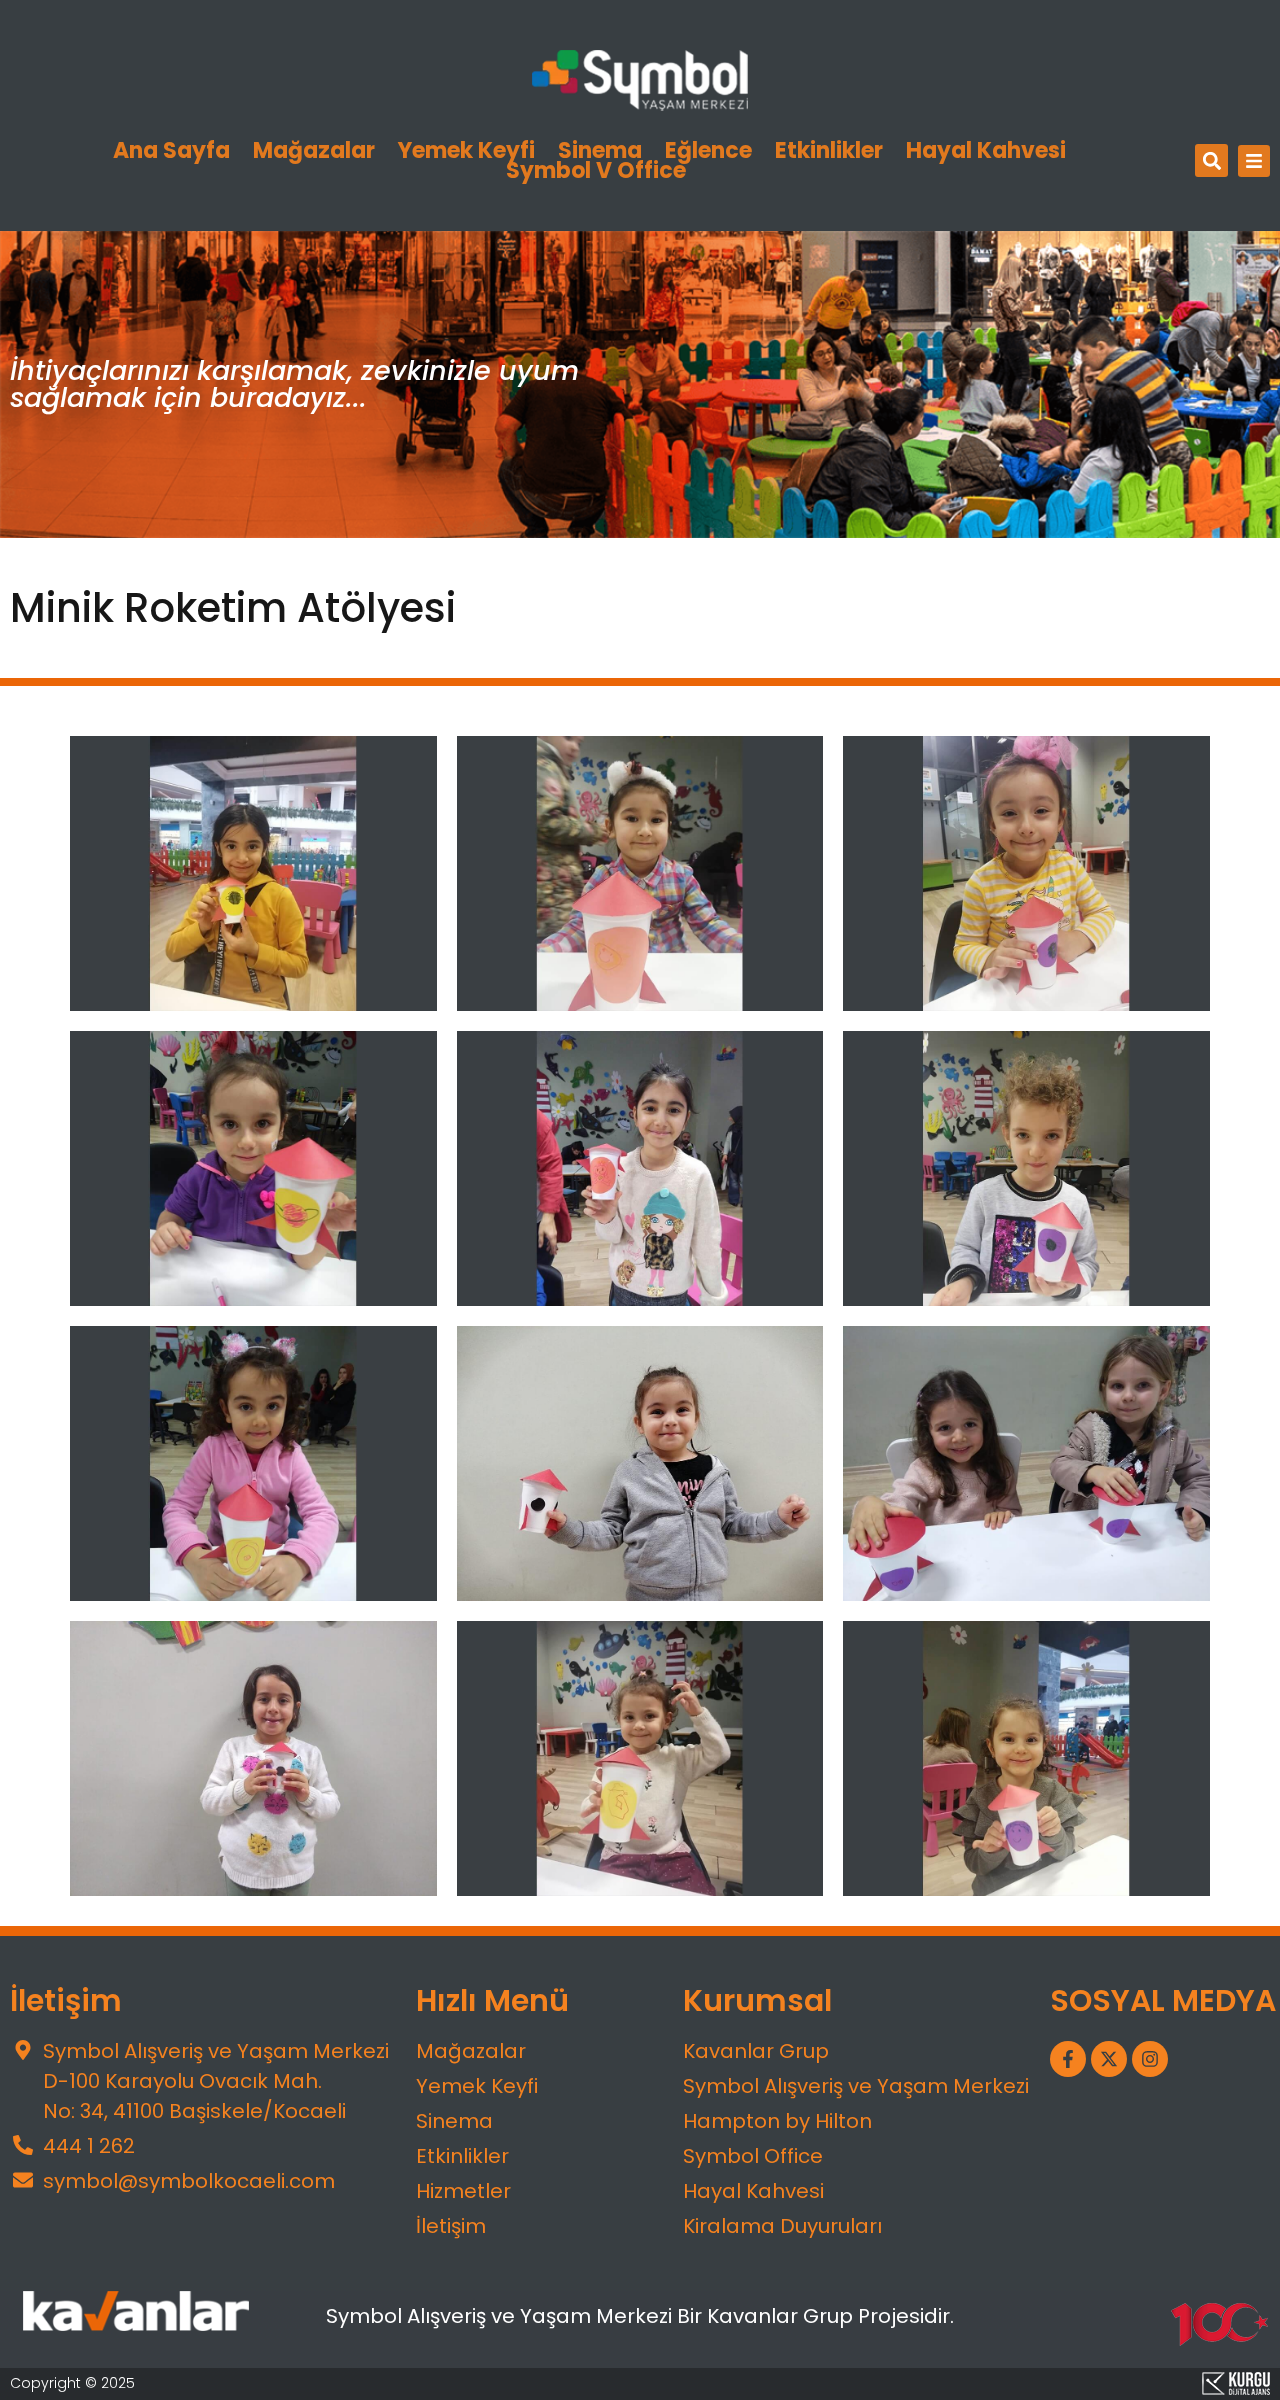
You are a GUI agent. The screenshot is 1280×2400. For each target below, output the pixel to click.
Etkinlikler (829, 151)
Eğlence (708, 151)
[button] (1211, 160)
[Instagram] (1150, 2059)
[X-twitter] (1109, 2059)
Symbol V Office (596, 171)
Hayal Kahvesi (986, 151)
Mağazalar (314, 151)
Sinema (600, 151)
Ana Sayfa (171, 151)
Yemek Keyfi (466, 151)
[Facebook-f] (1068, 2059)
